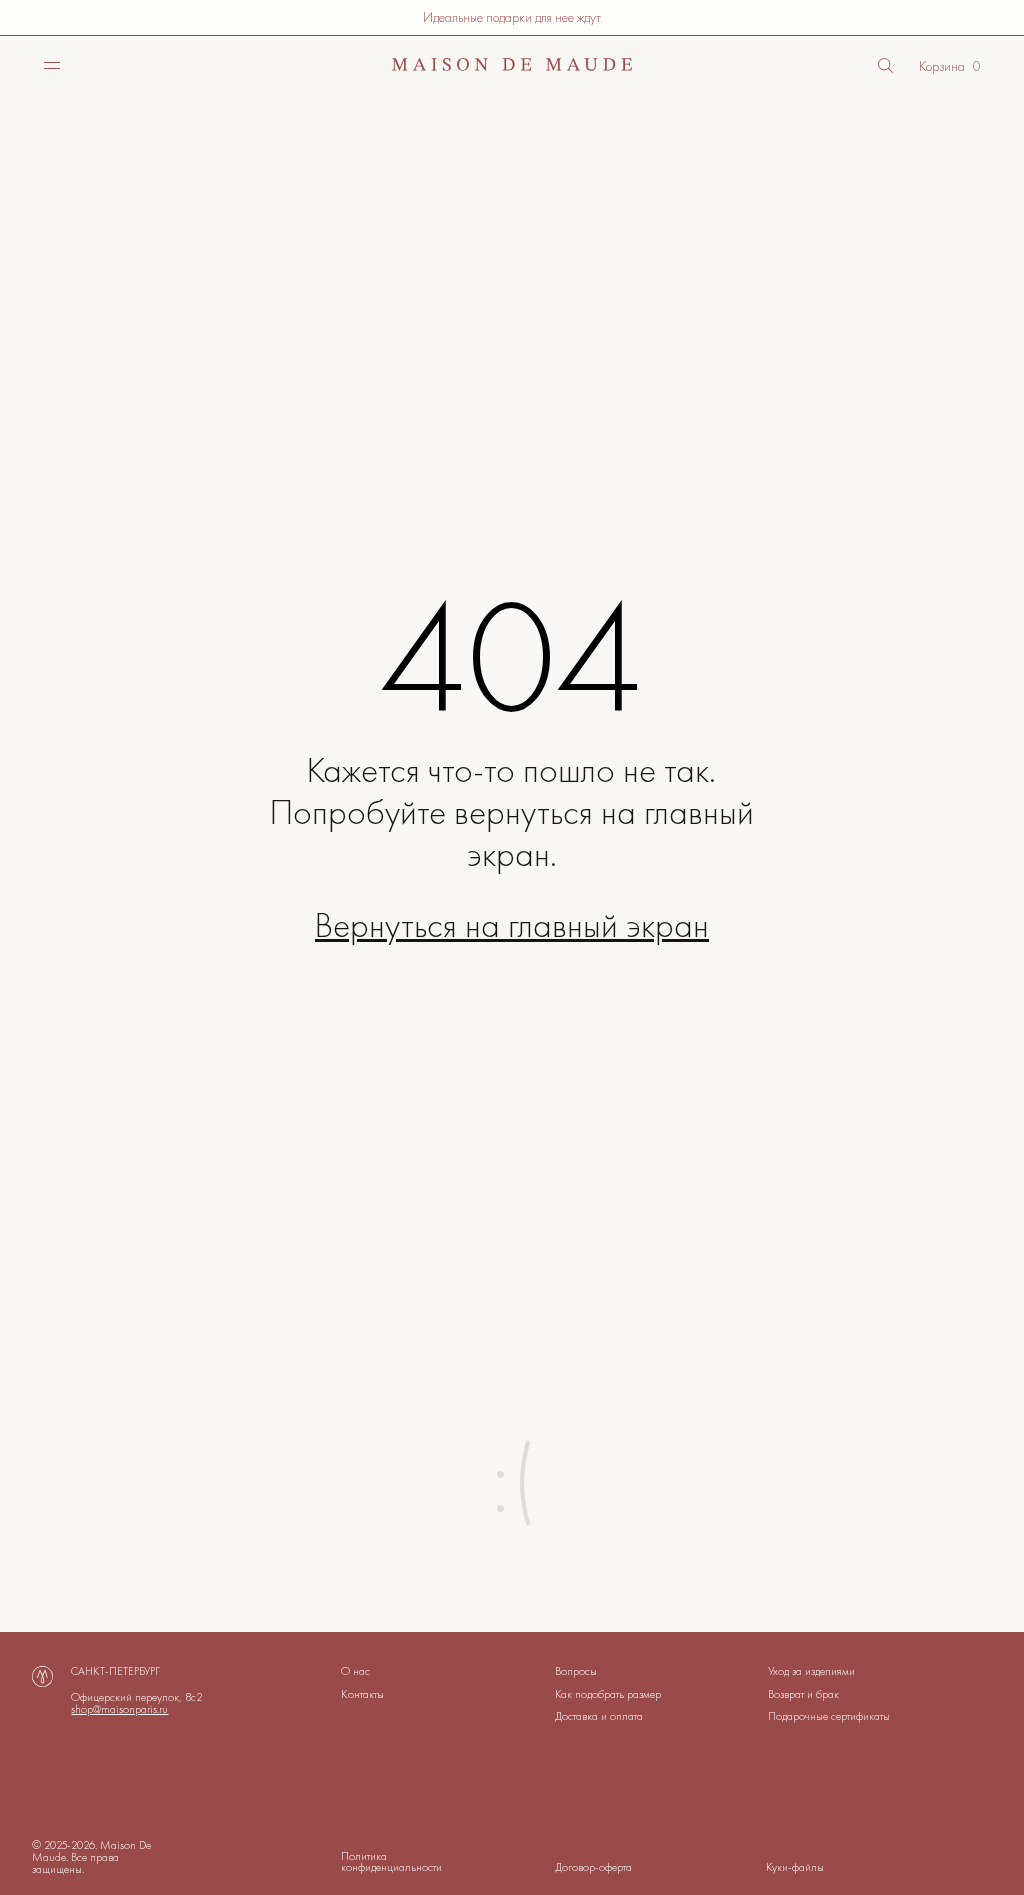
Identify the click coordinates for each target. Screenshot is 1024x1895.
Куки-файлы (795, 1867)
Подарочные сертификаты (829, 1716)
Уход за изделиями (811, 1671)
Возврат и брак (803, 1694)
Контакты (362, 1694)
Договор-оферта (593, 1867)
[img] (52, 65)
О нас (355, 1671)
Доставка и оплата (599, 1716)
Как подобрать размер (608, 1694)
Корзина (942, 66)
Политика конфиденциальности (391, 1862)
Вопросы (576, 1671)
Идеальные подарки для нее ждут (512, 17)
